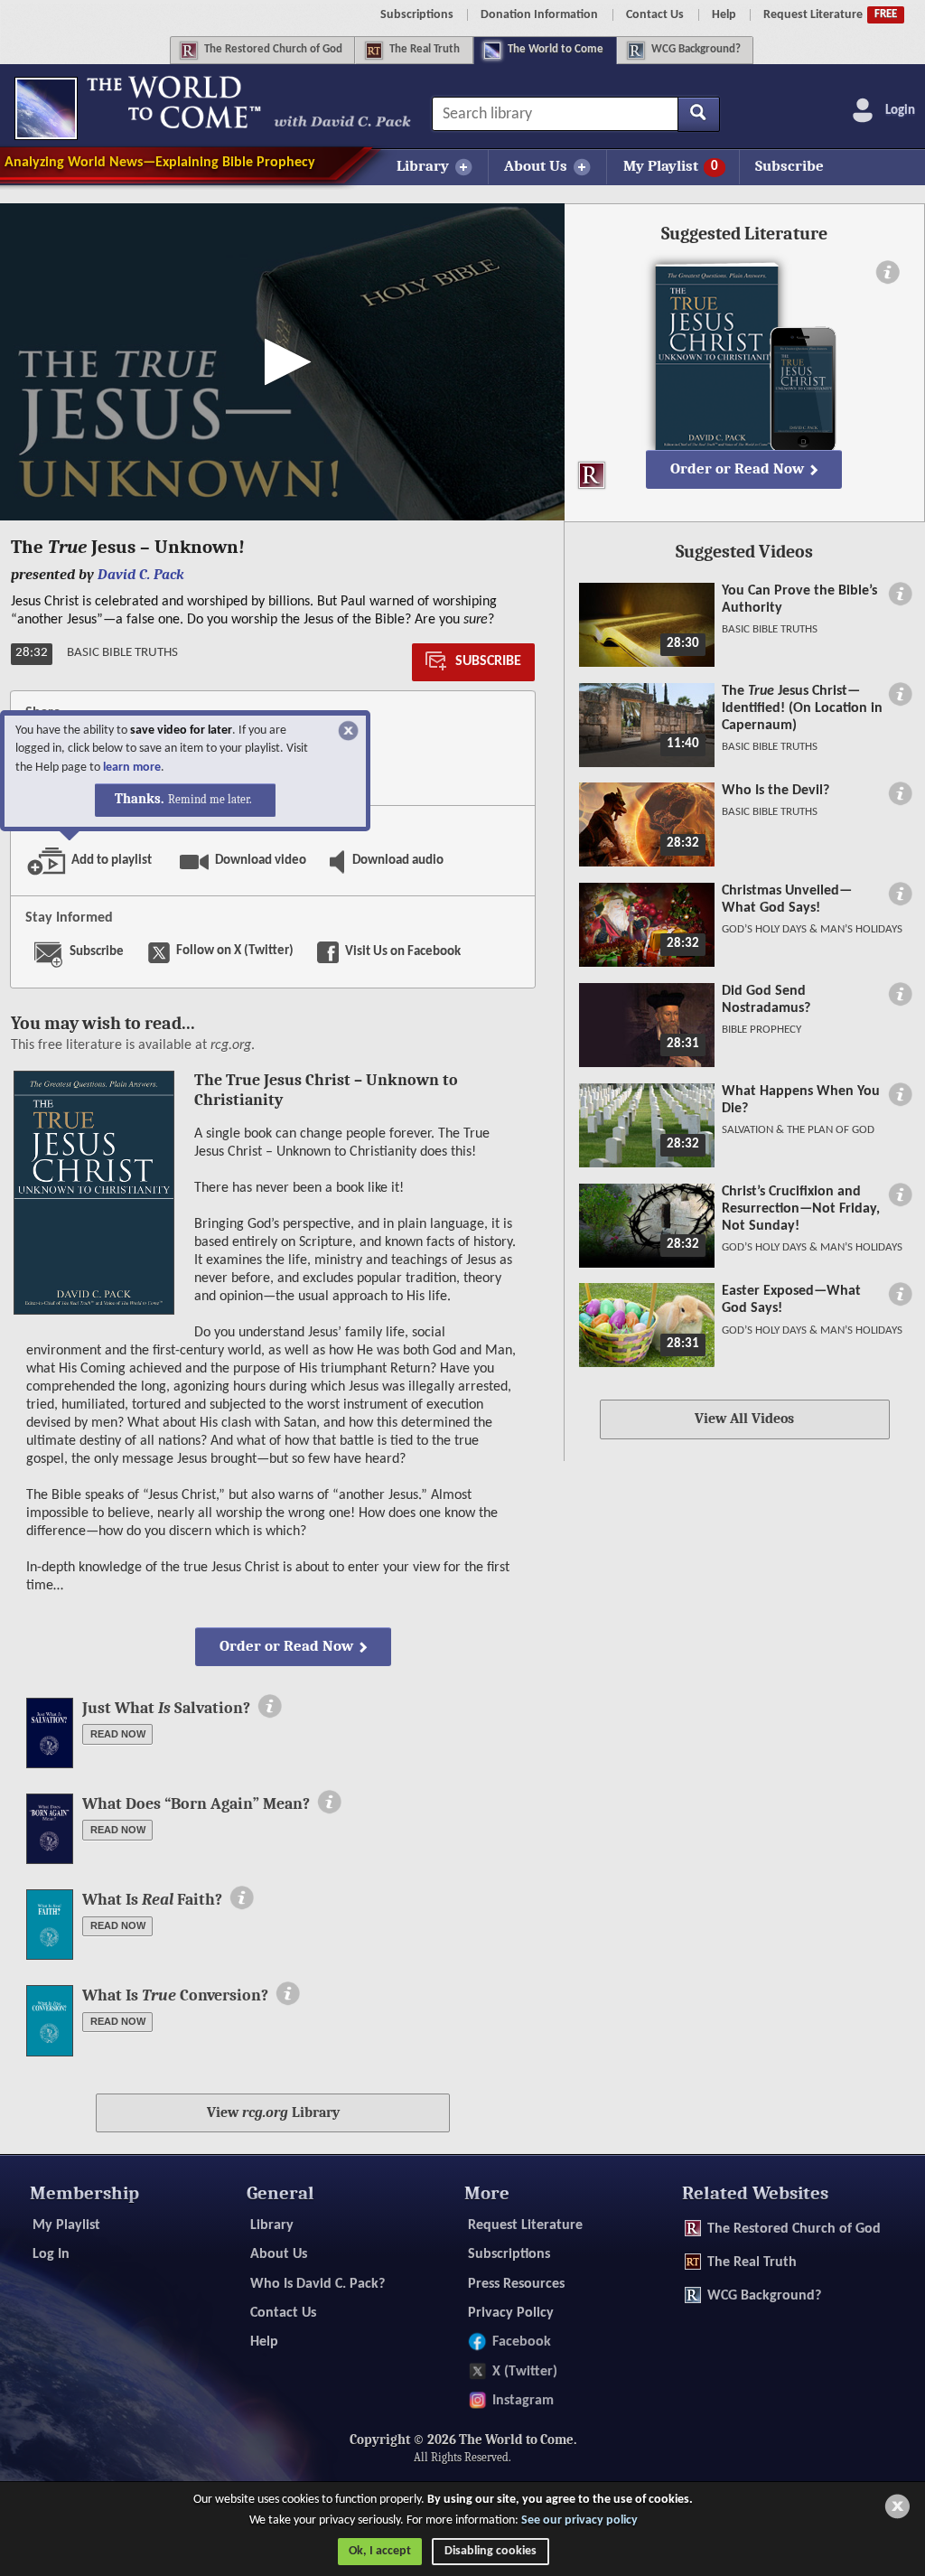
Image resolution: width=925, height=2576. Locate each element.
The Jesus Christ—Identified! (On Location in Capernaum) (802, 708)
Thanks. (183, 799)
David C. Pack (141, 575)
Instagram (523, 2401)
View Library (273, 2112)
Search (699, 114)
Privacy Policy (510, 2313)
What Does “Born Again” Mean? (196, 1804)
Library (272, 2225)
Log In (51, 2254)
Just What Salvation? (166, 1708)
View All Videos (744, 1419)
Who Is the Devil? (776, 791)
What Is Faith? (152, 1900)
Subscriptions (417, 15)
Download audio (392, 856)
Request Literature (830, 15)
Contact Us (655, 15)
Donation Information (539, 15)
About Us (279, 2254)
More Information (270, 1706)
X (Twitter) (524, 2372)
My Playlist (66, 2225)
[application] (282, 362)
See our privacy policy (579, 2520)
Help (724, 15)
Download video (246, 856)
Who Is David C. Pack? (318, 2284)
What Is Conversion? (175, 1995)
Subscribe (790, 166)
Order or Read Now (286, 1646)
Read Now (118, 1734)
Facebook (521, 2342)
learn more (132, 768)
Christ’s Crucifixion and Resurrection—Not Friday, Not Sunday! (801, 1209)
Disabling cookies (491, 2551)
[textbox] (575, 114)
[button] (282, 362)
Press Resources (516, 2284)
